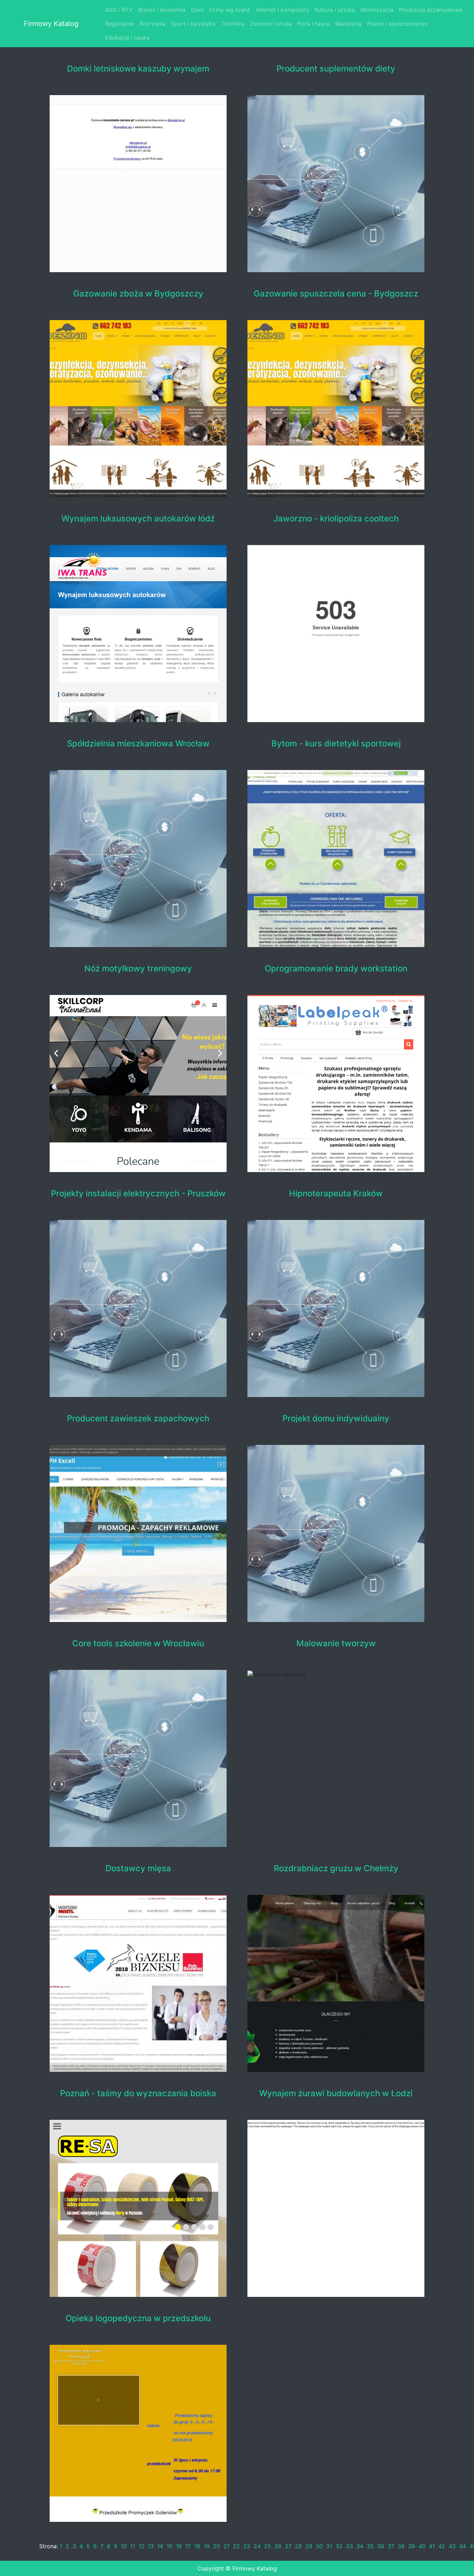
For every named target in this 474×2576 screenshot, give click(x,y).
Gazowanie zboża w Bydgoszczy (138, 294)
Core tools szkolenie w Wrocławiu (138, 1644)
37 (391, 2546)
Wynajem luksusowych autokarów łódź (138, 519)
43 (452, 2546)
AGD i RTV (119, 10)
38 (401, 2546)
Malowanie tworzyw (336, 1644)
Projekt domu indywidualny (336, 1419)
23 (247, 2546)
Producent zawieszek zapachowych (138, 1419)
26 (278, 2546)
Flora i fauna (313, 24)
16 (179, 2546)
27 (288, 2546)
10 (124, 2546)
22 (236, 2546)
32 (339, 2546)
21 (226, 2546)
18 (197, 2546)
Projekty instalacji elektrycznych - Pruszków (138, 1194)
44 (463, 2546)
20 (217, 2546)
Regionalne (120, 24)
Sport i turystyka (193, 24)
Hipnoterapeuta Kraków (336, 1194)
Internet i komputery (282, 10)
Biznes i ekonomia (162, 10)
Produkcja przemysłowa (431, 10)
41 (432, 2546)
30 (319, 2546)
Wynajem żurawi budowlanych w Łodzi (336, 2093)
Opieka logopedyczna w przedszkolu (138, 2318)
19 (207, 2546)
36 (381, 2546)
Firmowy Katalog (51, 24)
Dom (197, 10)
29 (309, 2546)
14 (160, 2546)
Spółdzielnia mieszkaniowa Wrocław (138, 744)
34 (360, 2546)
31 (329, 2546)
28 (298, 2546)
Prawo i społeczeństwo (398, 24)
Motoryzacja (377, 10)
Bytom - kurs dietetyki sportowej (336, 744)
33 (349, 2546)
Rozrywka (153, 24)
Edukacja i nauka (127, 37)
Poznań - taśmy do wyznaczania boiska (138, 2093)
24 (257, 2546)
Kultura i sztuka (335, 10)
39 (412, 2546)
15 (170, 2546)
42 (442, 2546)
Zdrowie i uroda (271, 24)
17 (188, 2546)
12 (141, 2546)
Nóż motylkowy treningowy (138, 969)
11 (133, 2546)
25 (268, 2546)
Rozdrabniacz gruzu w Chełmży (336, 1868)
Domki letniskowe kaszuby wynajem (138, 69)
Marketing (348, 24)
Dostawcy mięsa (138, 1868)
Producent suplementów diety (336, 69)
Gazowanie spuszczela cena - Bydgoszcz (336, 294)
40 (422, 2546)
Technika (233, 24)
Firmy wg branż (230, 10)
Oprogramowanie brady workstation (336, 969)
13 (151, 2546)
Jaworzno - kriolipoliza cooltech (336, 519)
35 (370, 2546)
